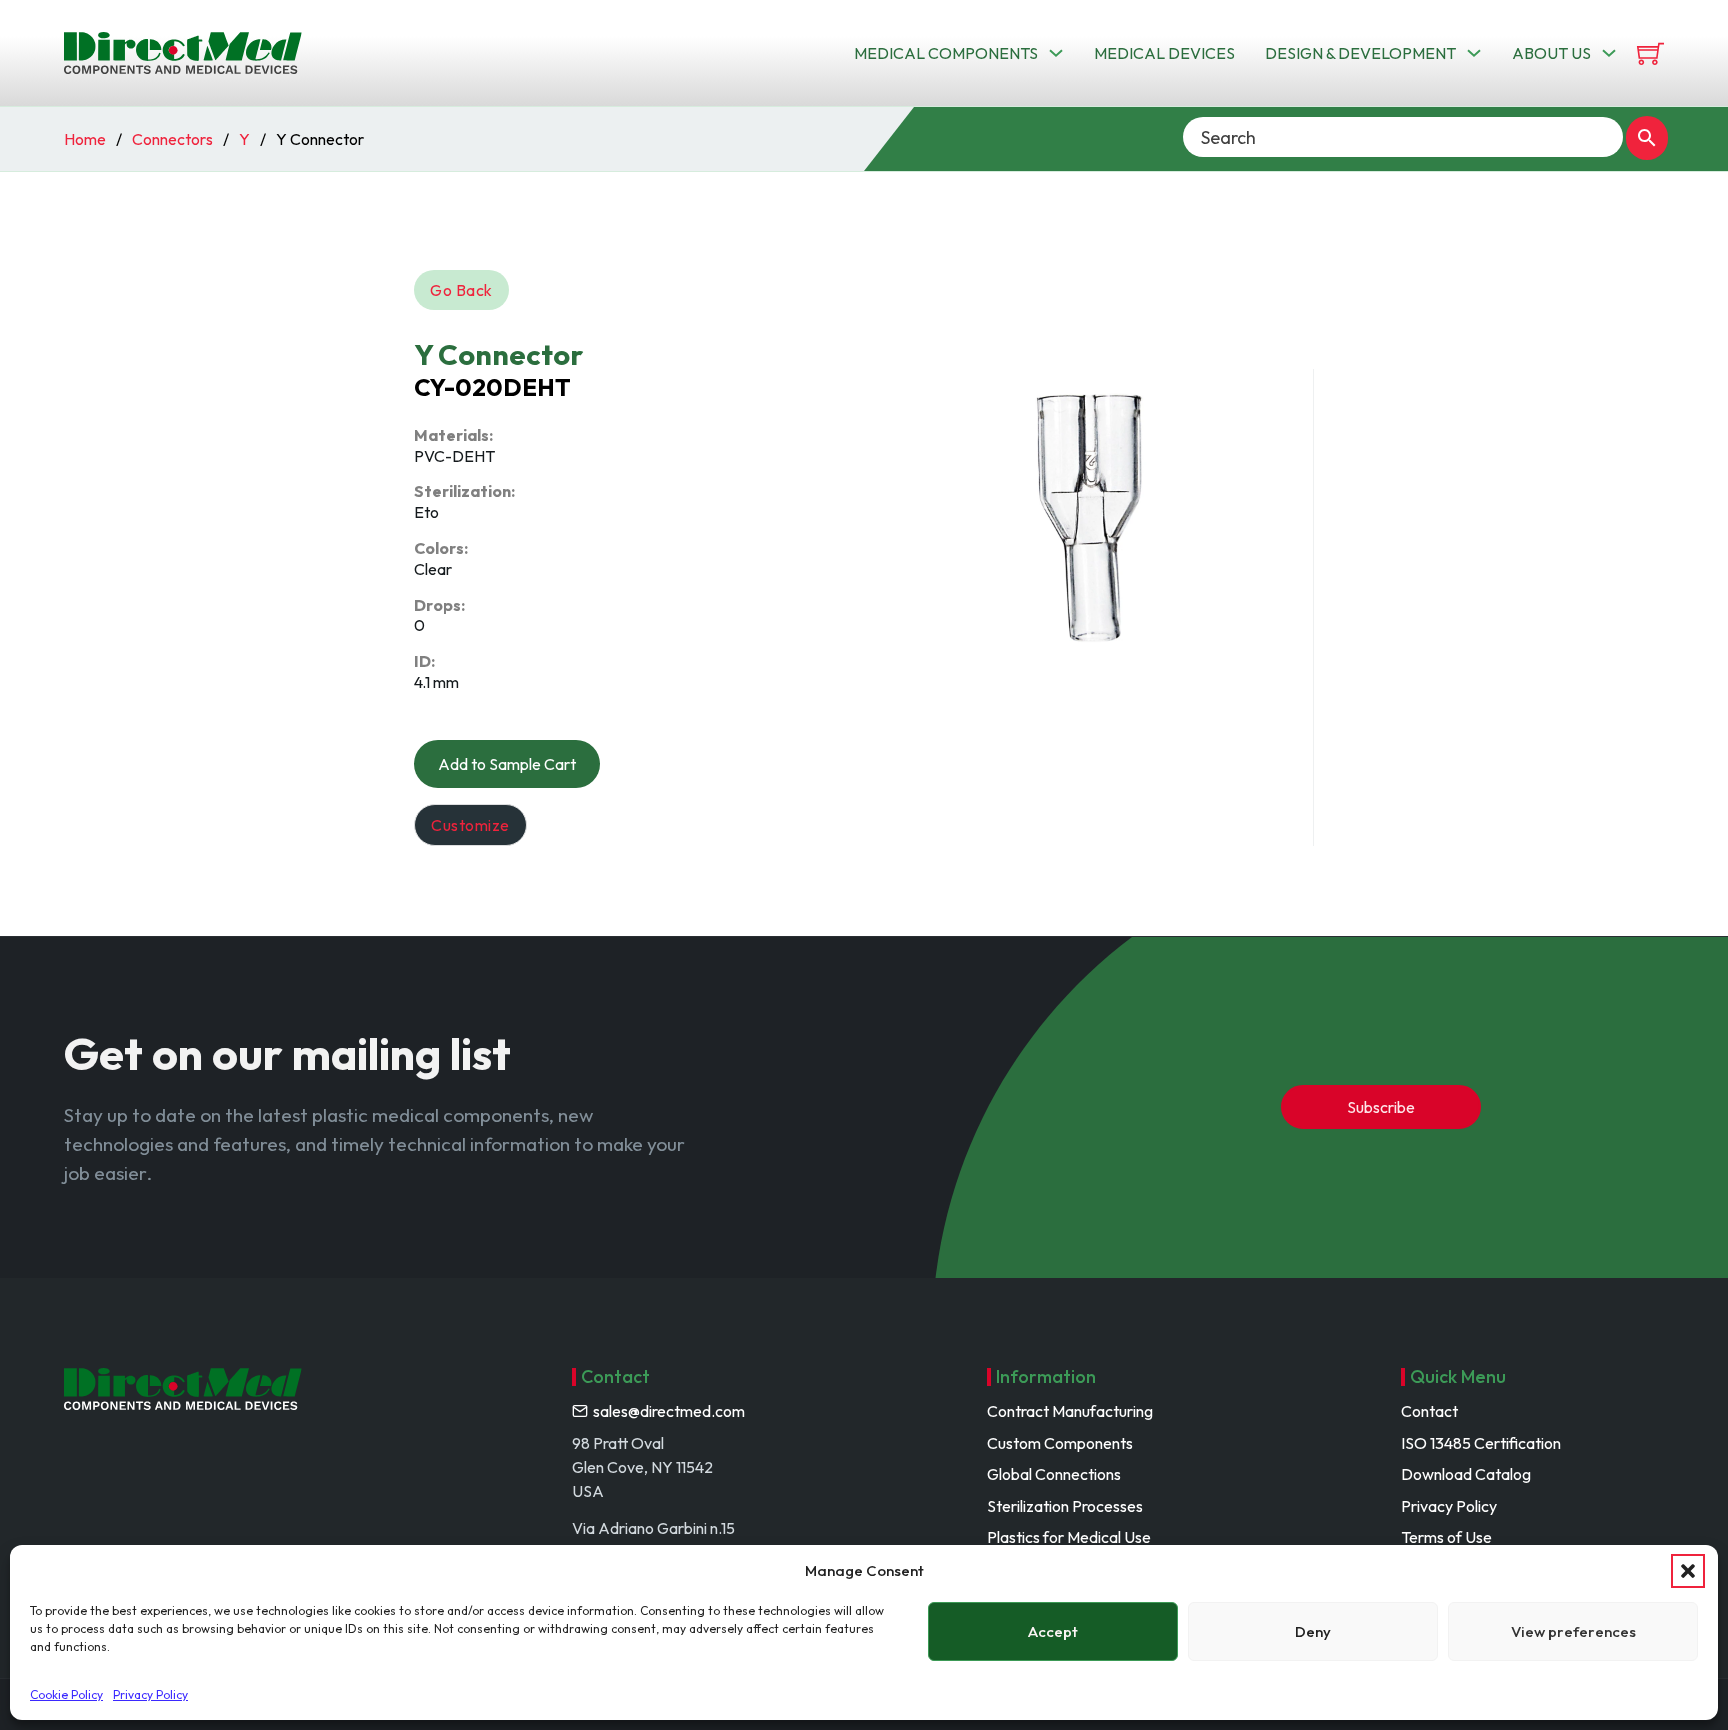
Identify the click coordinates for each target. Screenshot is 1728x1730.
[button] (1688, 1571)
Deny (1313, 1631)
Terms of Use (1446, 1537)
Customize (470, 825)
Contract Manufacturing (1070, 1411)
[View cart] (1650, 53)
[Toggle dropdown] (1056, 53)
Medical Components (946, 53)
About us (1551, 53)
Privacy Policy (150, 1694)
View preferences (1573, 1631)
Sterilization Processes (1065, 1506)
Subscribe (1381, 1107)
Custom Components (1060, 1443)
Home (85, 139)
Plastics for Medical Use (1069, 1537)
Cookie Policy (66, 1694)
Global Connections (1054, 1474)
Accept (1053, 1631)
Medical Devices (1164, 53)
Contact (1429, 1411)
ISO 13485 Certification (1481, 1443)
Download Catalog (1466, 1474)
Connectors (172, 139)
